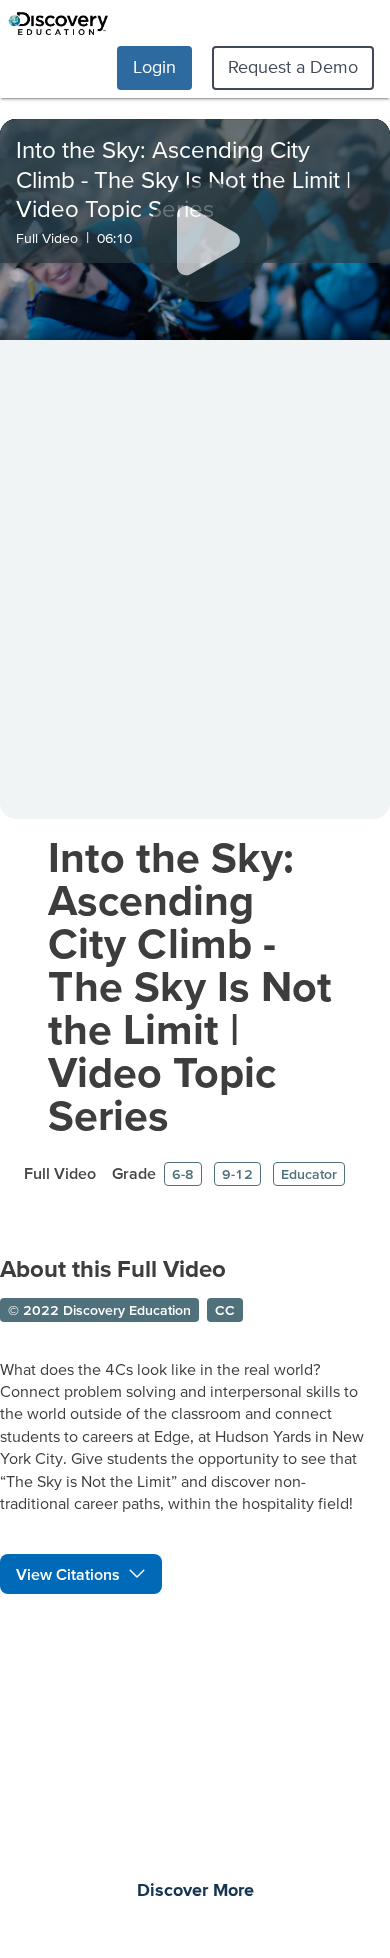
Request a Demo (293, 66)
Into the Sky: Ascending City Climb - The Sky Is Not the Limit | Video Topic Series (190, 985)
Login (154, 66)
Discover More (195, 1891)
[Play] (207, 242)
